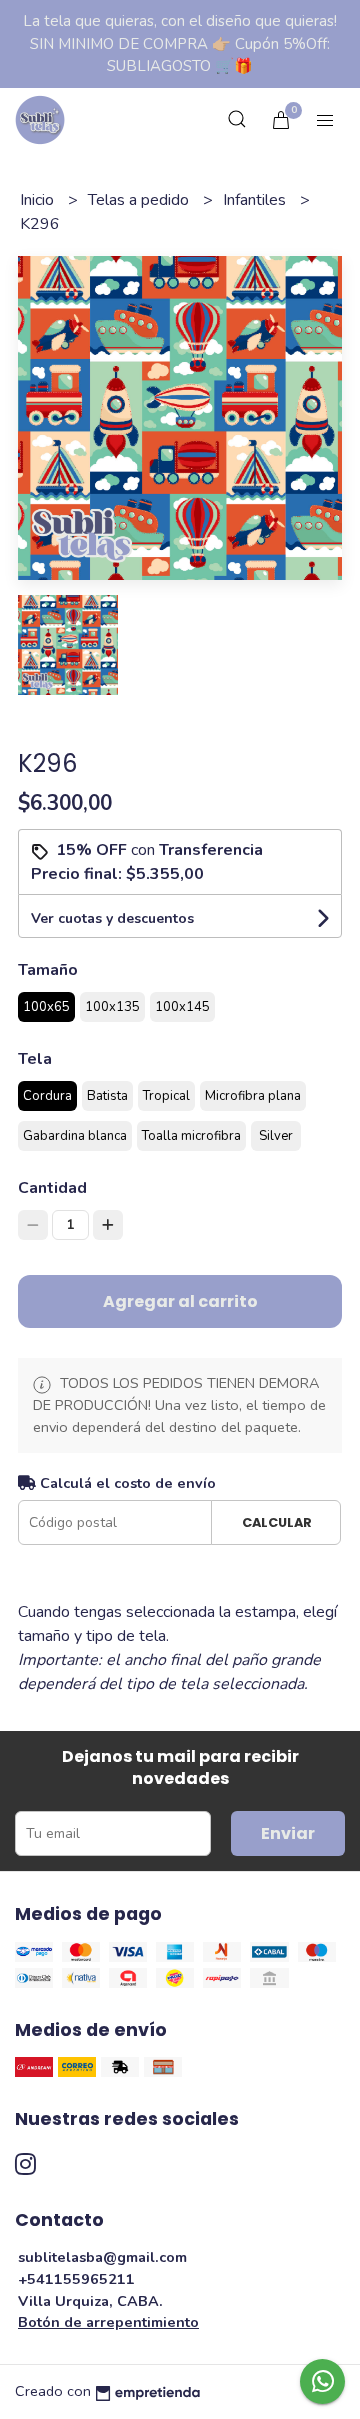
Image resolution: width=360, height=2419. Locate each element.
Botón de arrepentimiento (108, 2322)
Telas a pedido (140, 200)
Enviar (288, 1833)
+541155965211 (76, 2279)
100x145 (182, 1007)
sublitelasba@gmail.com (102, 2257)
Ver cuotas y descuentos (112, 918)
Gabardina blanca (75, 1136)
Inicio (39, 200)
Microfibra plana (253, 1096)
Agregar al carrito (180, 1301)
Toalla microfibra (191, 1136)
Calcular (277, 1522)
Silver (276, 1136)
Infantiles (256, 200)
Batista (107, 1096)
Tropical (166, 1096)
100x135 (112, 1007)
